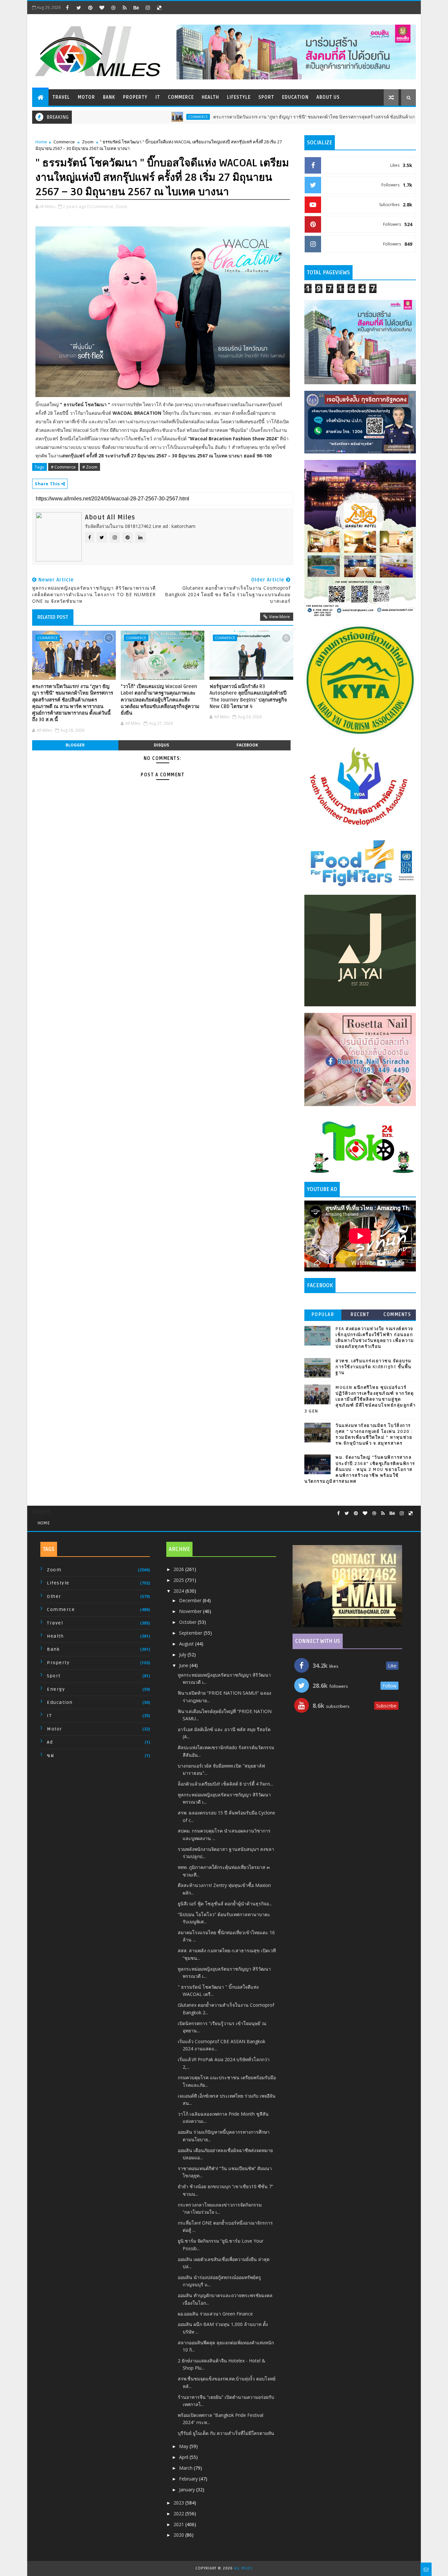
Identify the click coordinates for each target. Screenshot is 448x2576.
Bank (109, 97)
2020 (179, 2535)
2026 (179, 1569)
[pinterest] (90, 8)
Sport (266, 97)
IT (158, 97)
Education (295, 97)
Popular (323, 1315)
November (191, 1611)
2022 (179, 2513)
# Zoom (90, 467)
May (184, 2446)
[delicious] (159, 8)
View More (279, 617)
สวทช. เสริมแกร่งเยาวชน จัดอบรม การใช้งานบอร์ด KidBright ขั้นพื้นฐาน (374, 1367)
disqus (161, 745)
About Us (328, 97)
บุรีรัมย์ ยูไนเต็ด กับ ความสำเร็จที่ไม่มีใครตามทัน (226, 2433)
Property (135, 97)
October (188, 1622)
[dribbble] (113, 8)
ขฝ (50, 1756)
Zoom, (122, 206)
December (191, 1600)
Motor (86, 97)
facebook (247, 745)
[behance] (136, 8)
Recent (360, 1315)
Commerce (181, 97)
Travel (61, 97)
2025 (179, 1580)
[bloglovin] (102, 8)
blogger (75, 745)
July (183, 1655)
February (189, 2479)
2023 (179, 2503)
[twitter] (79, 8)
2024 (179, 1591)
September (191, 1633)
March (186, 2468)
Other (54, 1596)
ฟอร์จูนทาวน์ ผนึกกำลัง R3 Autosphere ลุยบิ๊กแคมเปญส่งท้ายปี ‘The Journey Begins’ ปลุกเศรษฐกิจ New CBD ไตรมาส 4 (248, 696)
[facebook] (67, 8)
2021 (179, 2524)
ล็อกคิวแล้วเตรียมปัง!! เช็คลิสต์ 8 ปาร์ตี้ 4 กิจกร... (225, 1784)
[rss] (125, 8)
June (184, 1665)
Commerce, (103, 206)
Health (210, 97)
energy (56, 1689)
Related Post (53, 617)
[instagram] (148, 8)
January (188, 2490)
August (187, 1644)
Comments (397, 1315)
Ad (50, 1742)
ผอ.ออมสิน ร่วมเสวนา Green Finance (215, 2314)
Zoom (88, 142)
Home (41, 142)
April (184, 2457)
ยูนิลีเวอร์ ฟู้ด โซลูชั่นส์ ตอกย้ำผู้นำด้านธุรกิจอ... (225, 1904)
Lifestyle (239, 97)
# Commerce (63, 467)
